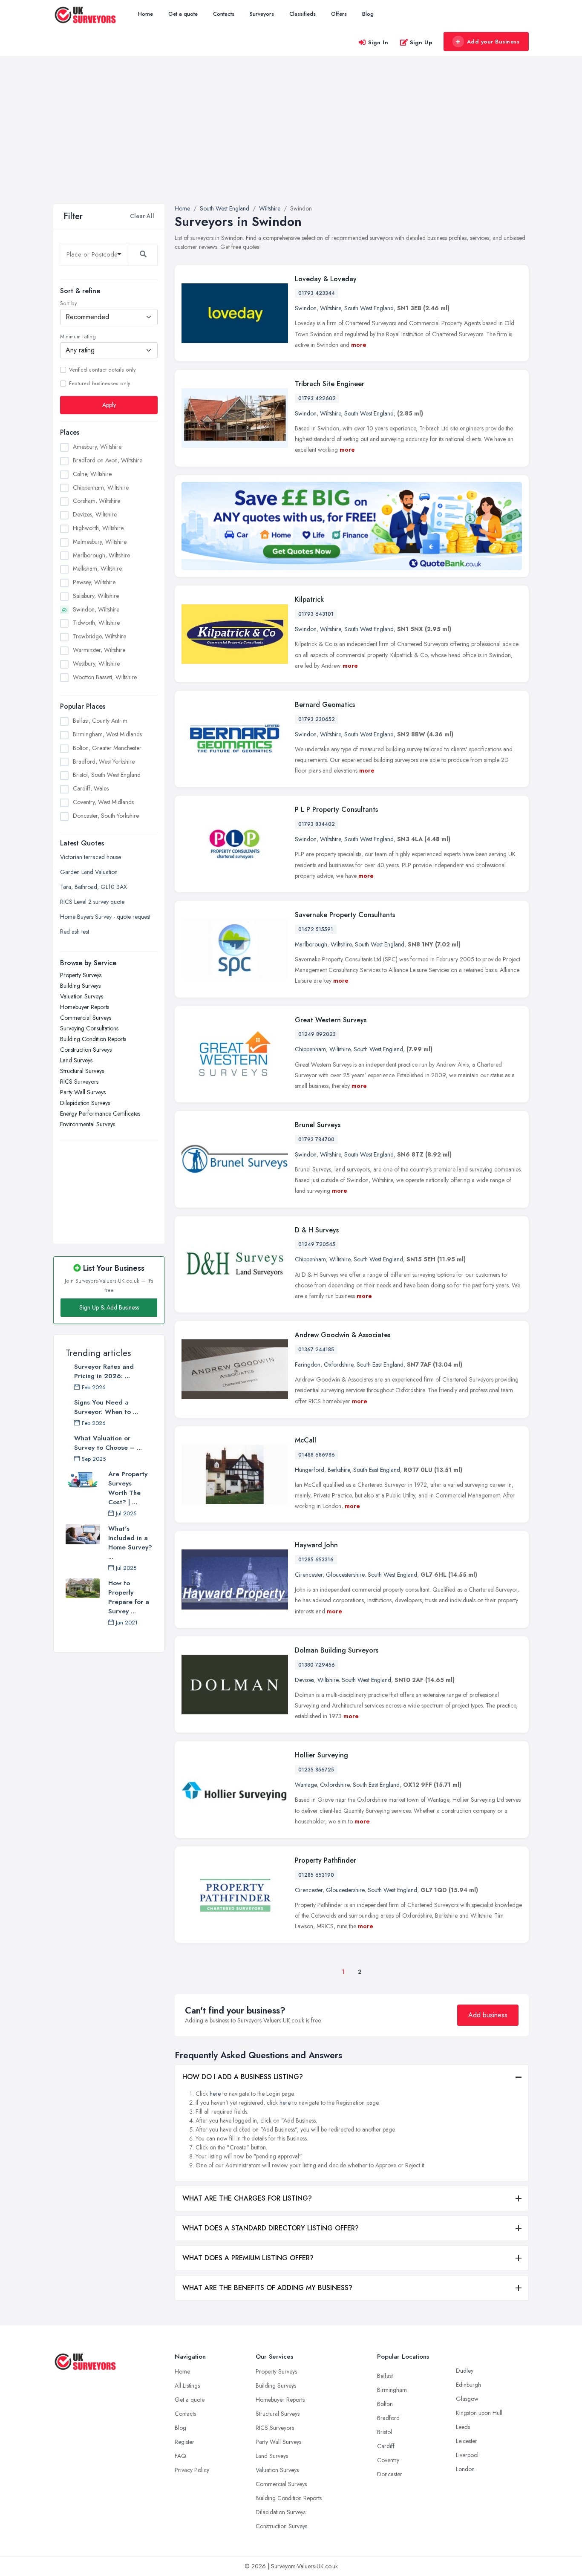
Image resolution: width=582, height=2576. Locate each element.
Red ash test (75, 932)
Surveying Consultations (89, 1028)
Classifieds (303, 14)
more (359, 345)
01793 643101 (316, 614)
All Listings (187, 2386)
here (215, 2094)
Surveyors (262, 14)
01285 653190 (316, 1875)
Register (184, 2442)
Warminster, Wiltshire (99, 650)
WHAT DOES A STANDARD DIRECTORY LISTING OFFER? (271, 2228)
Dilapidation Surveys (85, 1103)
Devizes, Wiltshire (95, 514)
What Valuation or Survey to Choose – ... (108, 1443)
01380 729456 (317, 1665)
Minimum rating (78, 337)
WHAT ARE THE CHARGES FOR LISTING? (247, 2198)
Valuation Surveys (82, 996)
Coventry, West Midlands (103, 802)
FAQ (180, 2456)
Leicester (467, 2441)
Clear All (142, 216)
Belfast (385, 2376)
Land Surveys (76, 1060)
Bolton (385, 2404)
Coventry (388, 2460)
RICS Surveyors (79, 1082)
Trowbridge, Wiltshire (99, 636)
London (465, 2469)
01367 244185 (316, 1350)
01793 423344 (317, 293)
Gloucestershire (345, 1575)
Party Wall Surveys (83, 1092)
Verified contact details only (102, 370)
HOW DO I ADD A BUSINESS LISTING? (243, 2077)
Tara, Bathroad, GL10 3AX (94, 887)
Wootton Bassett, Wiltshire (105, 677)
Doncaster (390, 2474)
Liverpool (467, 2455)
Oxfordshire (339, 1364)
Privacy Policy (192, 2470)
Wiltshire (330, 308)
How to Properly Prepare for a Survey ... (129, 1597)
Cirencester (309, 1575)
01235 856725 (316, 1770)
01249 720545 (317, 1244)
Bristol (385, 2432)
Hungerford (310, 1470)
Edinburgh (468, 2385)
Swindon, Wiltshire (96, 609)
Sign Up (421, 42)
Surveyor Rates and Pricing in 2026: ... (104, 1371)
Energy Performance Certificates (100, 1113)
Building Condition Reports (93, 1039)
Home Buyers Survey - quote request (105, 917)
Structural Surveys (82, 1071)
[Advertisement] (291, 140)
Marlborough (311, 944)
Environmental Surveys (88, 1124)
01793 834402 (317, 824)
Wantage (306, 1785)
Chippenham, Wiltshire (101, 488)
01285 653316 (316, 1560)
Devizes (304, 1680)
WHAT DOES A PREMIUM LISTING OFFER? (248, 2258)
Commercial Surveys (86, 1018)
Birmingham (392, 2390)
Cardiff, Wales (91, 788)
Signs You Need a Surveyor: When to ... (106, 1407)
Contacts (224, 14)
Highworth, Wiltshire (98, 528)
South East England (380, 1364)
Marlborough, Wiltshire (101, 555)
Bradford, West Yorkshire (104, 762)
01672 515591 (316, 929)
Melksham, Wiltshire (97, 568)
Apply (109, 405)
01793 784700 (316, 1139)
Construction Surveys (86, 1050)
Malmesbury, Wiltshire (100, 542)
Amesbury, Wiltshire (97, 447)
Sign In (378, 42)
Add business (488, 2015)
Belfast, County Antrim (100, 721)
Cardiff (386, 2446)
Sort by (68, 303)
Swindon (306, 308)
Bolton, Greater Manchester (107, 748)
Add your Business (493, 42)
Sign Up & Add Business (109, 1307)
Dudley (465, 2371)
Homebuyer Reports (85, 1007)
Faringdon (308, 1364)
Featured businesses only (99, 384)
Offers (339, 14)
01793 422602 (317, 398)
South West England (369, 308)
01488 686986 (317, 1455)
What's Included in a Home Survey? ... (130, 1543)
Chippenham (310, 1049)
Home (145, 14)
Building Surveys (80, 986)
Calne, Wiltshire (92, 474)
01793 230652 (317, 719)
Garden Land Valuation (89, 872)
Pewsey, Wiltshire (94, 582)
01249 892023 (317, 1034)
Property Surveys (81, 975)
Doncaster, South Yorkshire (106, 816)
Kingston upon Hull (479, 2413)
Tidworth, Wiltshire (96, 623)
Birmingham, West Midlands (107, 734)
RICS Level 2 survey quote (92, 902)
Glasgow (467, 2399)
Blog (368, 14)
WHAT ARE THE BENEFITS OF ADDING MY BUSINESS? (267, 2288)
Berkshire (339, 1470)
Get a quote (183, 14)
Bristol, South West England (107, 775)
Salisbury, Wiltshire (96, 596)
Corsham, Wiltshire (97, 501)
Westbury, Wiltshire (96, 663)
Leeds (463, 2427)
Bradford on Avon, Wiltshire (108, 460)
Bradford (388, 2418)
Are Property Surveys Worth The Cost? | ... (128, 1488)
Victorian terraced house (91, 857)
